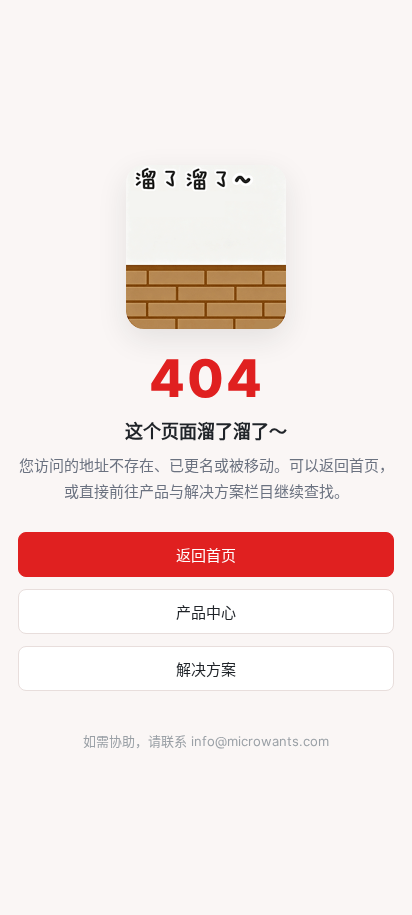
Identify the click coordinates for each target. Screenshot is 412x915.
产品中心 (206, 612)
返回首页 (206, 555)
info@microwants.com (260, 741)
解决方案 (206, 669)
